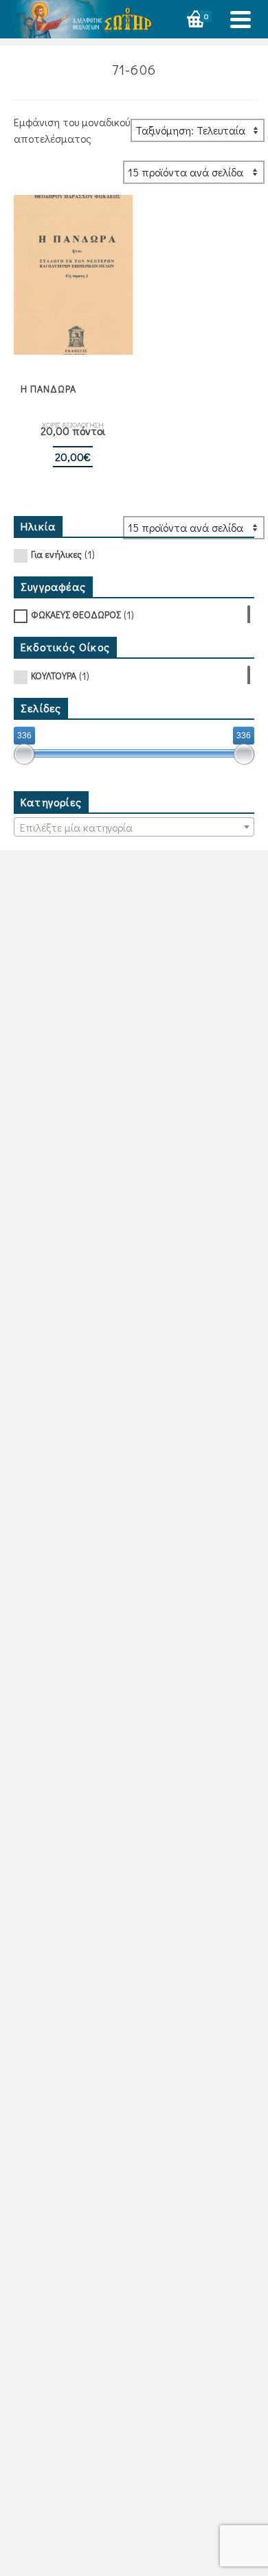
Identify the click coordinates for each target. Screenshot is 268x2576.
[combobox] (134, 827)
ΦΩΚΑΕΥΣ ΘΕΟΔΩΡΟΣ (76, 614)
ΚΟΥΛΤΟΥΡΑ (54, 676)
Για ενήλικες (56, 554)
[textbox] (134, 828)
